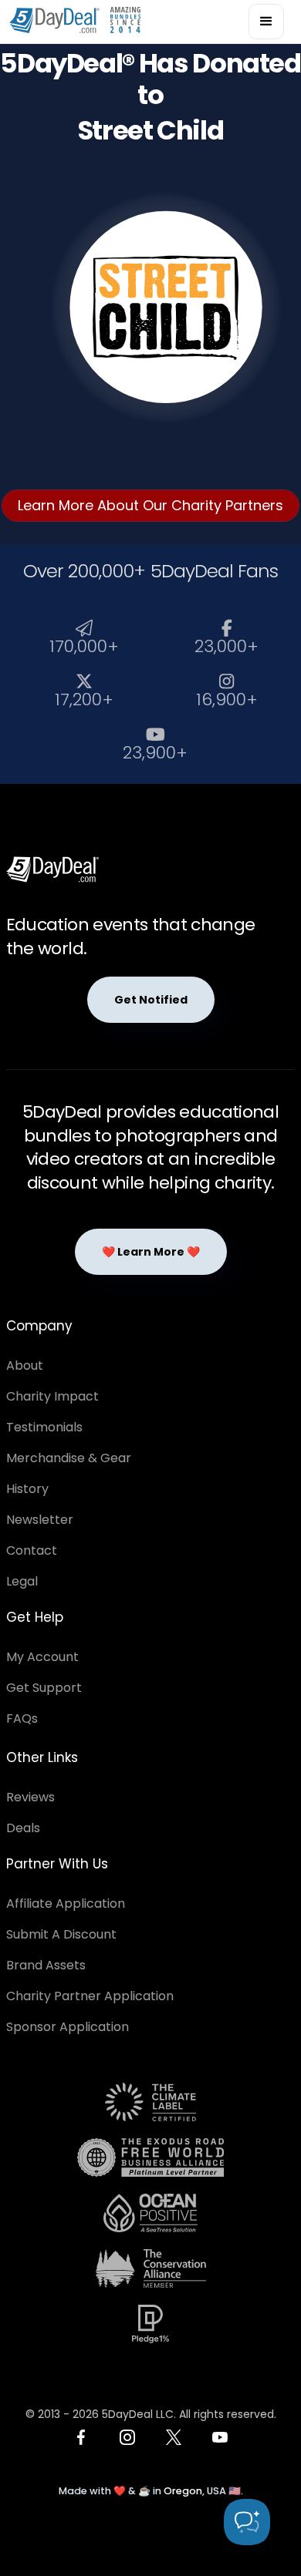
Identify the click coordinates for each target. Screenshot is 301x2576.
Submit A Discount (61, 1934)
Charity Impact (52, 1396)
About (25, 1365)
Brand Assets (46, 1965)
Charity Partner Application (90, 1996)
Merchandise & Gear (69, 1458)
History (27, 1489)
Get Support (44, 1688)
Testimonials (44, 1427)
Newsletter (40, 1520)
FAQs (22, 1718)
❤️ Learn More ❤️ (151, 1252)
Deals (23, 1828)
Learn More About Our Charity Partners (150, 505)
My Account (42, 1657)
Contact (32, 1550)
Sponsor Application (68, 2027)
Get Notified (151, 1000)
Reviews (30, 1797)
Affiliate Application (66, 1903)
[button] (266, 22)
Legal (22, 1581)
